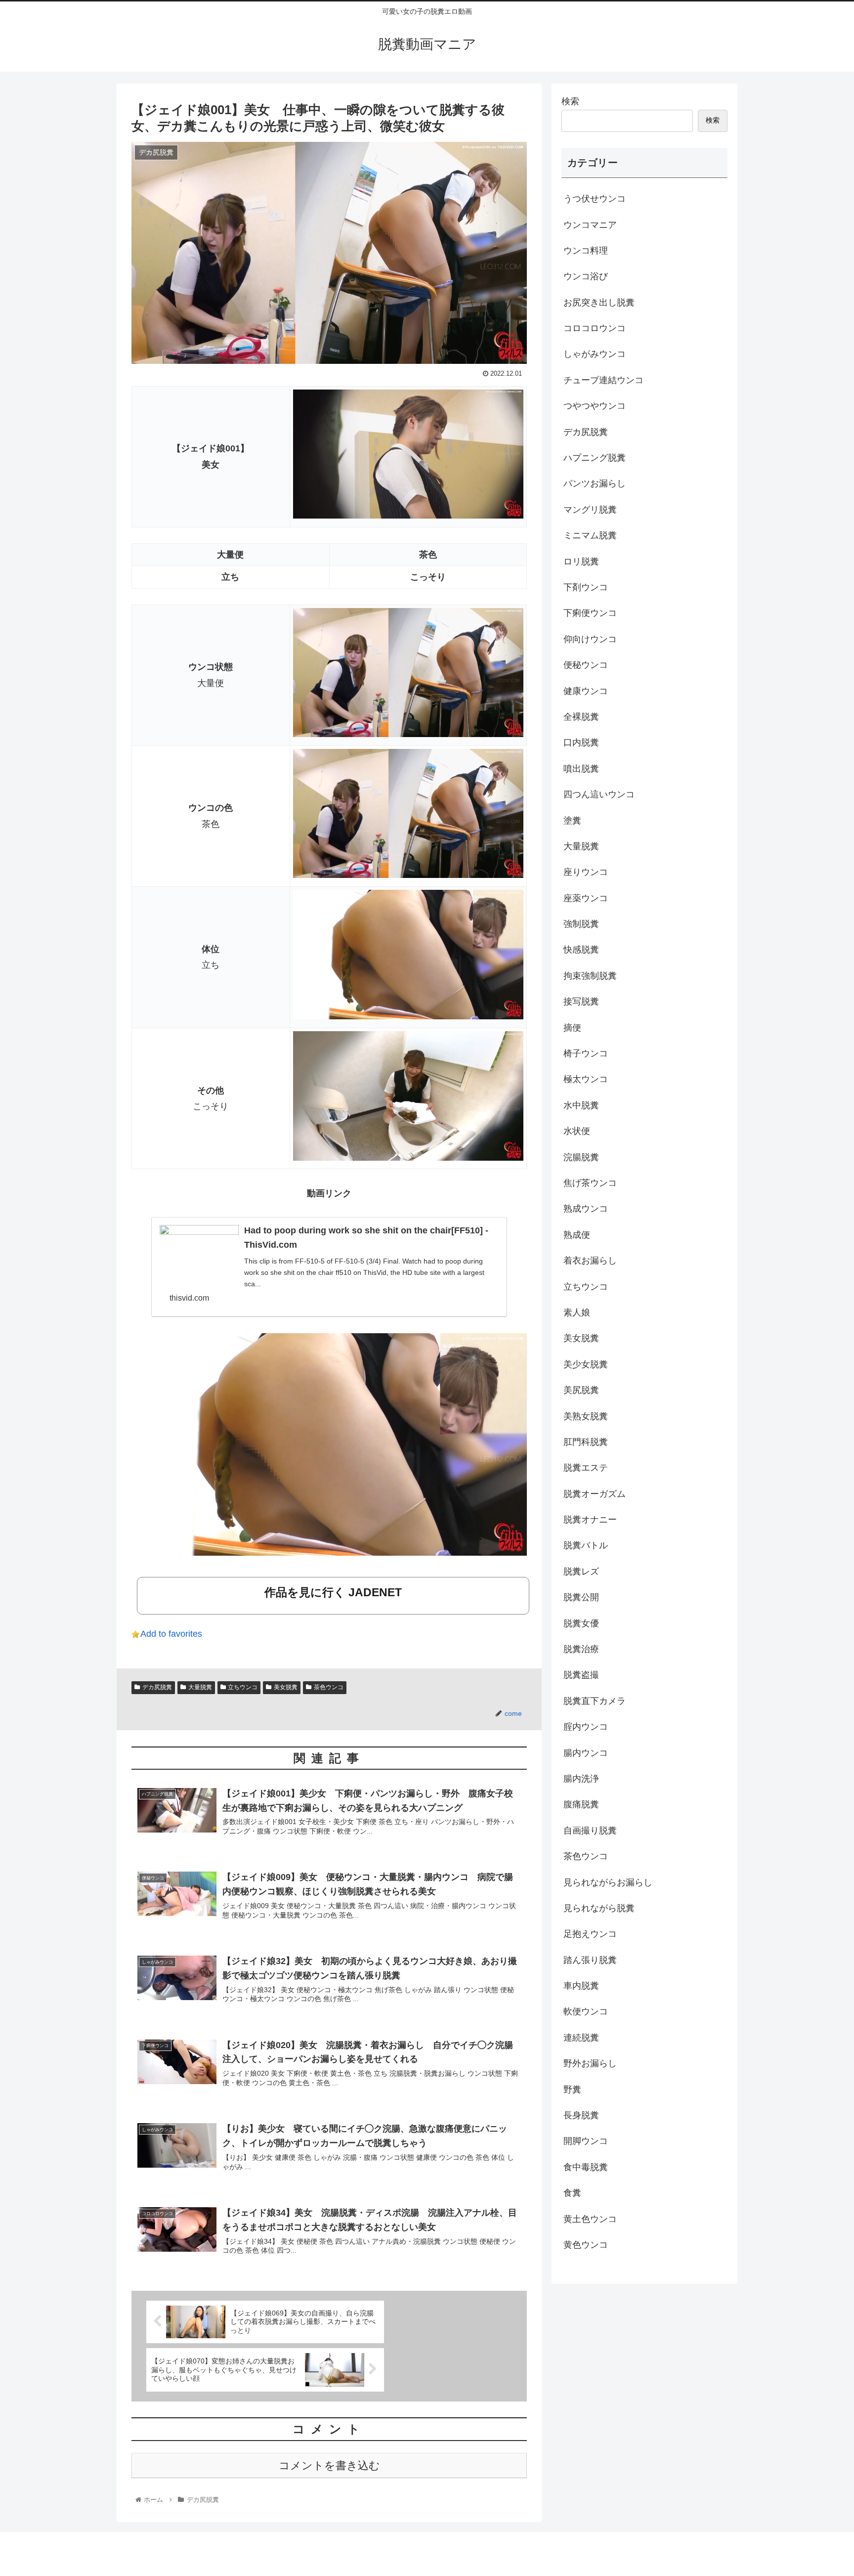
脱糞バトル (586, 1545)
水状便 (577, 1131)
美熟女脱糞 (586, 1416)
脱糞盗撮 (581, 1675)
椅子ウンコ (586, 1053)
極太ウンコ (586, 1079)
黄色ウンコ (586, 2245)
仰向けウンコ (590, 639)
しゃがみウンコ (595, 354)
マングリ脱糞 (590, 510)
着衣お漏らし (590, 1261)
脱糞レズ (581, 1572)
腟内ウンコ (586, 1727)
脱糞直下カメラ (595, 1701)
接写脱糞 (581, 1002)
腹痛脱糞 (581, 1804)
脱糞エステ (586, 1468)
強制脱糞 (581, 924)
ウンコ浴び (586, 276)
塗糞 (572, 821)
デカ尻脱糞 (157, 1687)
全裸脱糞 (581, 717)
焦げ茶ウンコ (590, 1183)
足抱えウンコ (590, 1934)
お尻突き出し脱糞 (599, 303)
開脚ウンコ (586, 2141)
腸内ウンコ (586, 1753)
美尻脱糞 (581, 1390)
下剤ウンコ (586, 587)
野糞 (572, 2090)
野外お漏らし (590, 2063)
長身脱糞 (581, 2115)
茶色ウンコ (329, 1687)
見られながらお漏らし (608, 1882)
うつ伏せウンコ (595, 199)
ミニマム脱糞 (590, 535)
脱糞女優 (581, 1623)
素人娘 (577, 1312)
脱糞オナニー (590, 1520)
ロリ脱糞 (581, 562)
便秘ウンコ (586, 665)
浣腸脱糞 (581, 1157)
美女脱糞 (286, 1687)
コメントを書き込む (329, 2466)
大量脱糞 (200, 1687)
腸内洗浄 (581, 1779)
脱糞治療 (581, 1649)
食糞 (572, 2193)
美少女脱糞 (586, 1364)
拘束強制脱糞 (590, 976)
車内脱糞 (581, 1986)
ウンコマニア (590, 225)
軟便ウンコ (586, 2011)
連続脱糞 (581, 2038)
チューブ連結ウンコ (603, 380)
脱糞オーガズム (595, 1494)
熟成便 (577, 1235)
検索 (570, 101)
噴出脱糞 (581, 769)
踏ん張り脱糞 (590, 1960)
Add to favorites (171, 1634)
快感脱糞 (581, 950)
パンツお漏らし (595, 483)
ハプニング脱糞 (595, 458)
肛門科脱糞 (586, 1442)
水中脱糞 (581, 1105)
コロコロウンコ (595, 328)
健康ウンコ (586, 691)
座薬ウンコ (586, 898)
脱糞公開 (581, 1597)
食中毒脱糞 (586, 2167)
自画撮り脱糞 (590, 1831)
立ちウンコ (243, 1687)
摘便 (572, 1028)
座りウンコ (586, 872)
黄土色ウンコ (590, 2219)
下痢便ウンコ (590, 613)
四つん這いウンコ (599, 794)
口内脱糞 (581, 742)
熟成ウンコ (586, 1209)
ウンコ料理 (586, 251)
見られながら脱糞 (599, 1908)
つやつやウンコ (595, 406)
